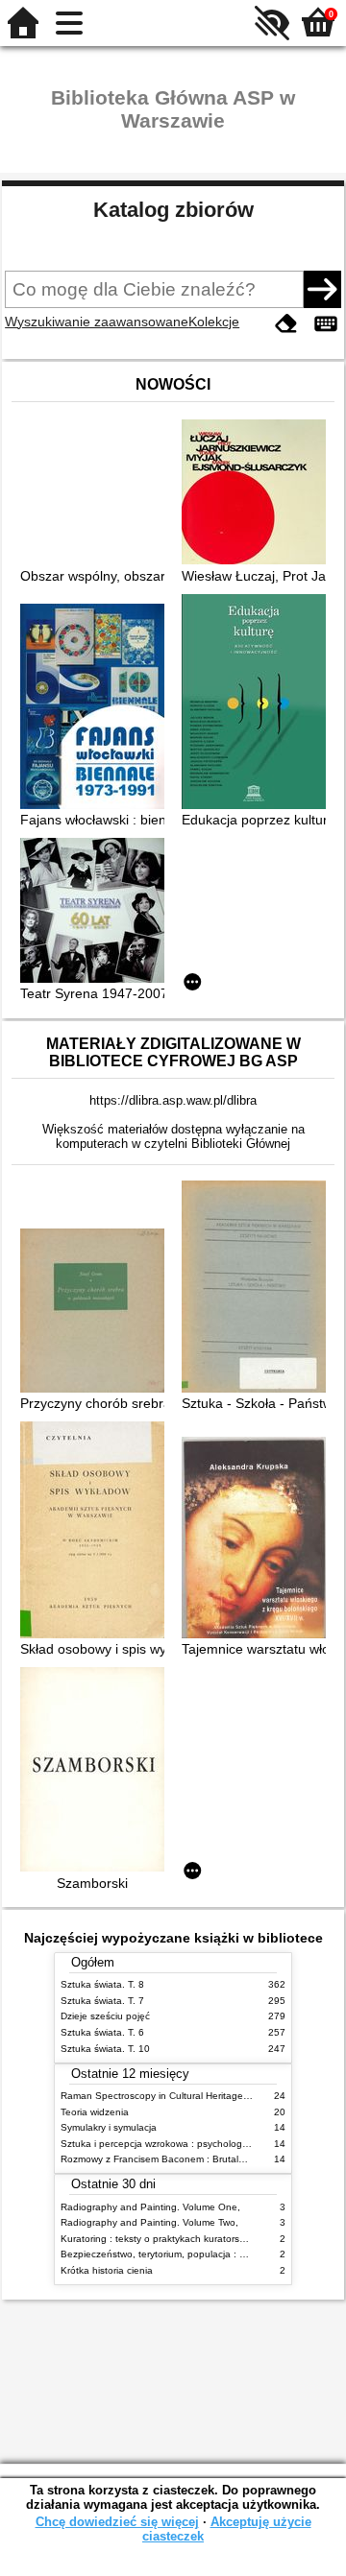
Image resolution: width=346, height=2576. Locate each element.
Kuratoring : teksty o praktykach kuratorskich (159, 2239)
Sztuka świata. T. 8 (102, 1984)
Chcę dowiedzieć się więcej (117, 2522)
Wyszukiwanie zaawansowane (97, 322)
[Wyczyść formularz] (286, 324)
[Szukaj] (322, 289)
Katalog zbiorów (173, 210)
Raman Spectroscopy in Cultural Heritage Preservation (181, 2096)
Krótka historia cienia (107, 2270)
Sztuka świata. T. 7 (102, 2001)
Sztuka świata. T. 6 (102, 2032)
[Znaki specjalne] (326, 324)
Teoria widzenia (95, 2112)
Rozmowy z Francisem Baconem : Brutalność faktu (173, 2159)
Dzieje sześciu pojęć (105, 2016)
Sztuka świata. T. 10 (105, 2049)
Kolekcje (214, 322)
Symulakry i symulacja (109, 2127)
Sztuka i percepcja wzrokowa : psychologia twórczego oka (189, 2144)
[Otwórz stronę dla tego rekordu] (259, 494)
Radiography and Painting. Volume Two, (149, 2222)
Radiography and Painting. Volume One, (150, 2207)
